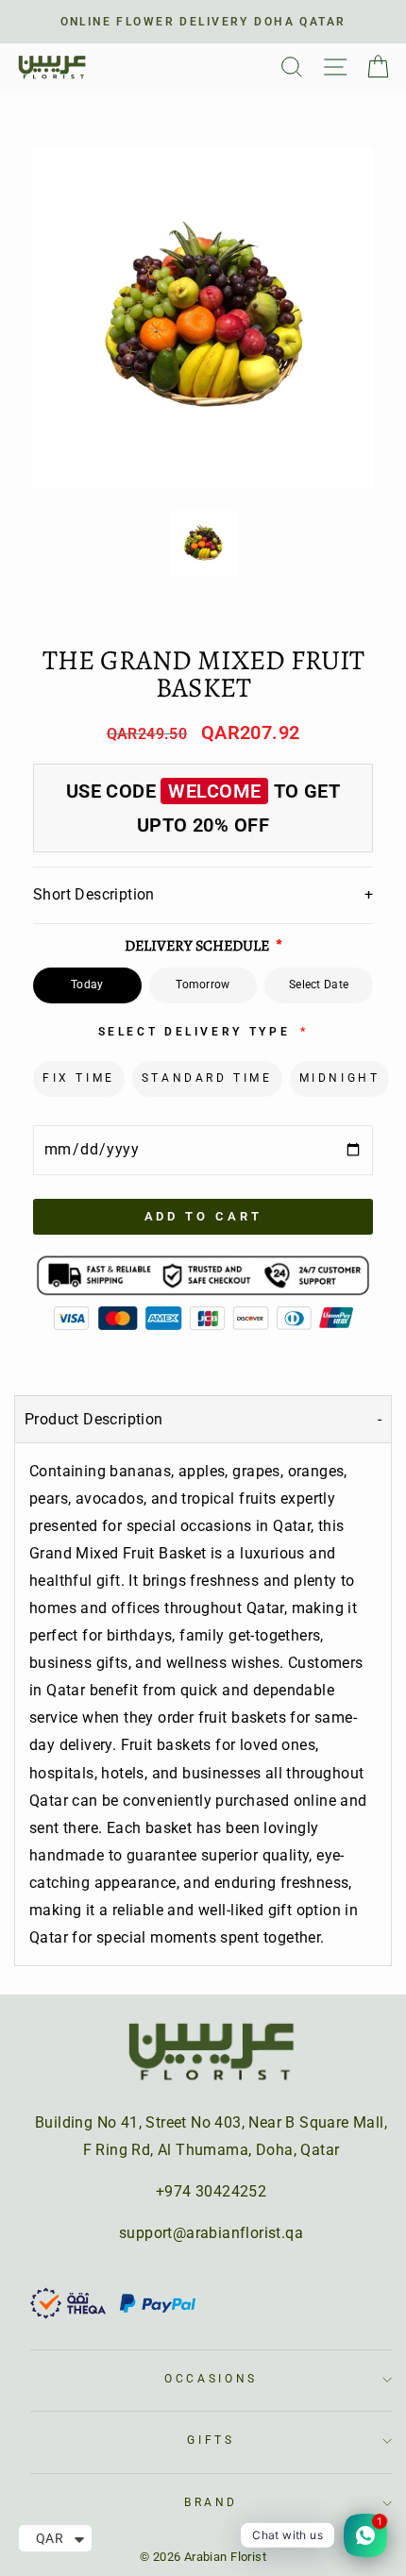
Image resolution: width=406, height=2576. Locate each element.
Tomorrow (203, 985)
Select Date (319, 985)
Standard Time (207, 1078)
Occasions (211, 2379)
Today (87, 985)
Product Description (94, 1419)
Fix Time (79, 1078)
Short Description (203, 894)
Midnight (340, 1078)
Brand (211, 2502)
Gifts (211, 2440)
